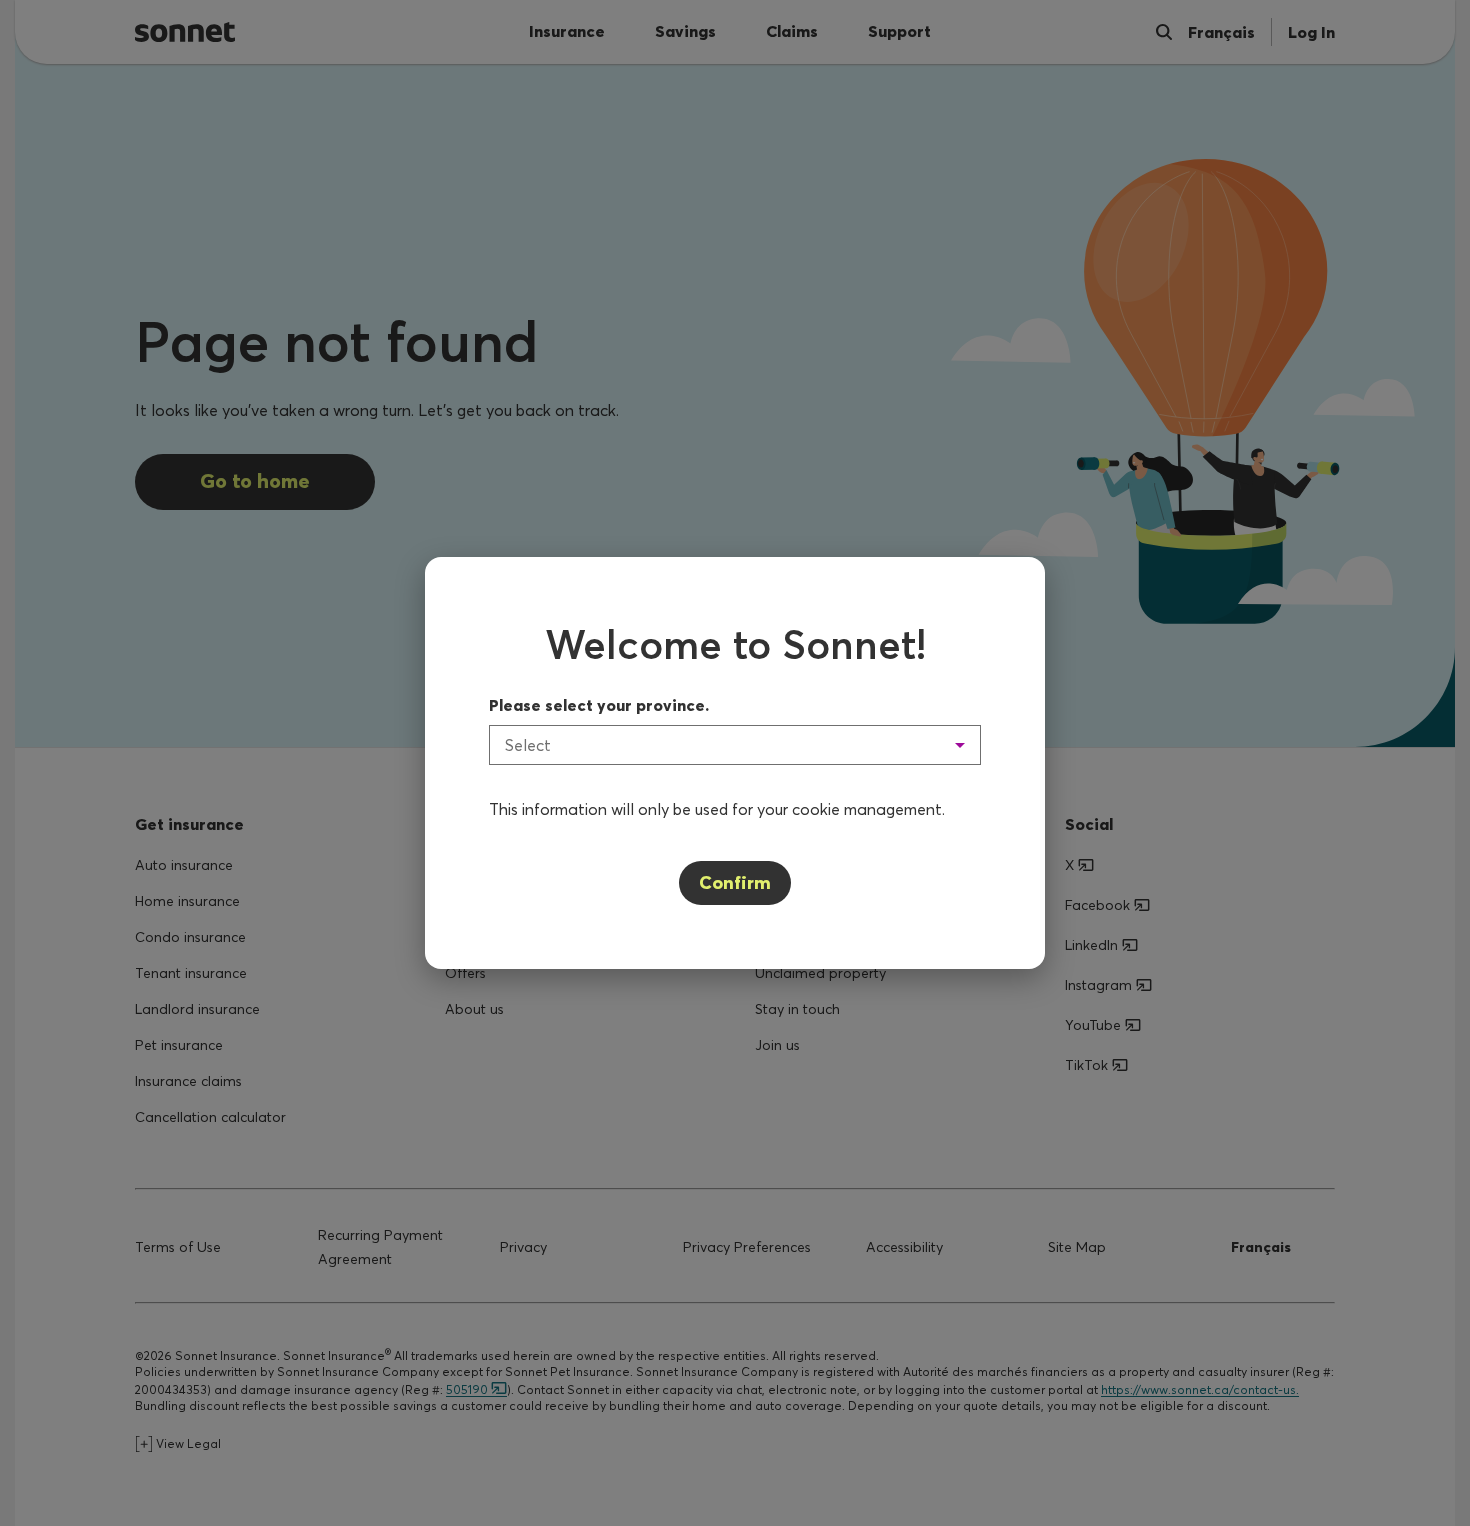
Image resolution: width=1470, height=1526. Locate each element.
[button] (735, 745)
